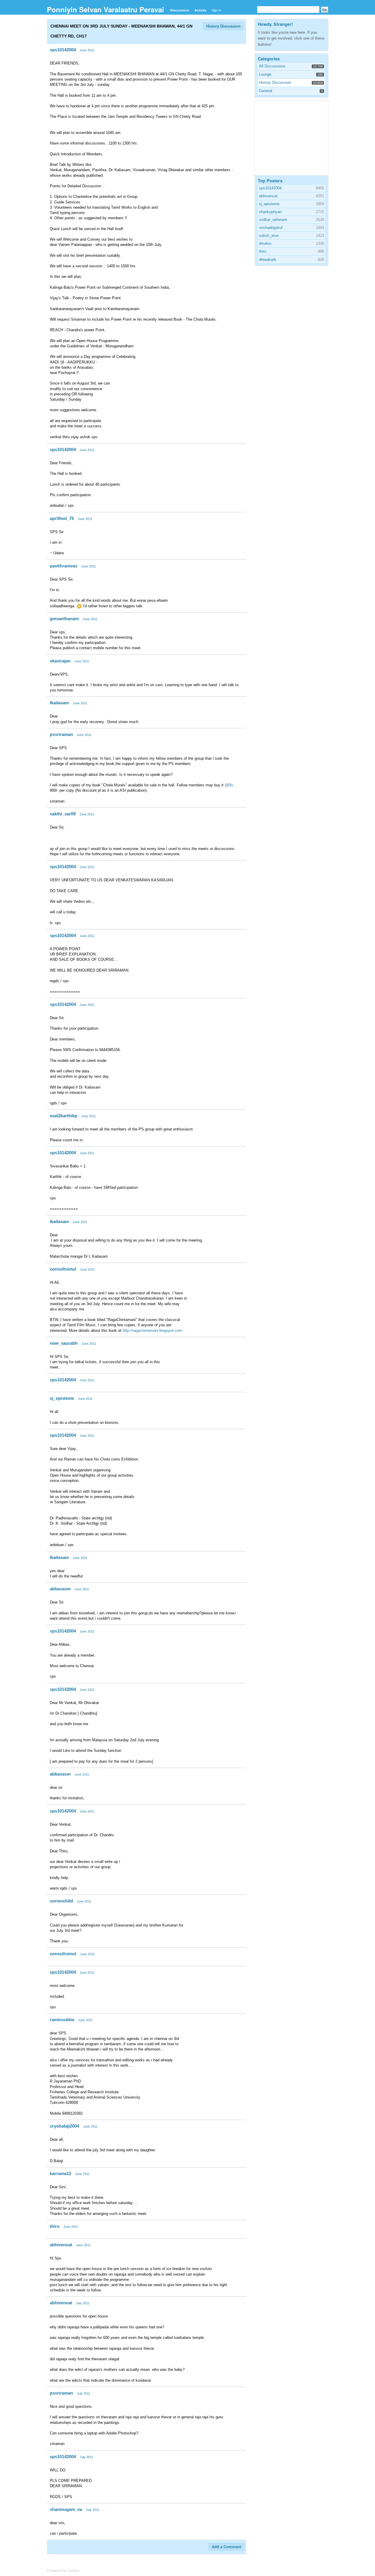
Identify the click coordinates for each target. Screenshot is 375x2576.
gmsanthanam (64, 619)
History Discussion (223, 26)
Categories (269, 59)
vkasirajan (60, 661)
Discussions (180, 10)
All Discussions (272, 66)
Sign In (216, 10)
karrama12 (60, 2173)
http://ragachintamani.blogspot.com (152, 1330)
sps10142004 (63, 50)
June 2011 (87, 50)
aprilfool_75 (62, 518)
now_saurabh (64, 1343)
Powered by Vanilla (63, 2571)
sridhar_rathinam (273, 220)
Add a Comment (226, 2547)
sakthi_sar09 (63, 814)
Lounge (265, 74)
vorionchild (61, 1901)
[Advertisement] (299, 137)
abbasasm (60, 1589)
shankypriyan (270, 212)
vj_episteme (62, 1398)
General (266, 91)
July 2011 (83, 2303)
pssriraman (61, 734)
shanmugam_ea (66, 2509)
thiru (55, 2226)
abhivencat (61, 2245)
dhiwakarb (267, 260)
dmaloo (265, 243)
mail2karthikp (64, 1116)
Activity (200, 10)
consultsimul (63, 1269)
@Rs (229, 785)
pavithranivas (64, 566)
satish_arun (269, 236)
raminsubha (62, 2020)
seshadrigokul (271, 228)
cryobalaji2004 (64, 2126)
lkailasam (59, 703)
